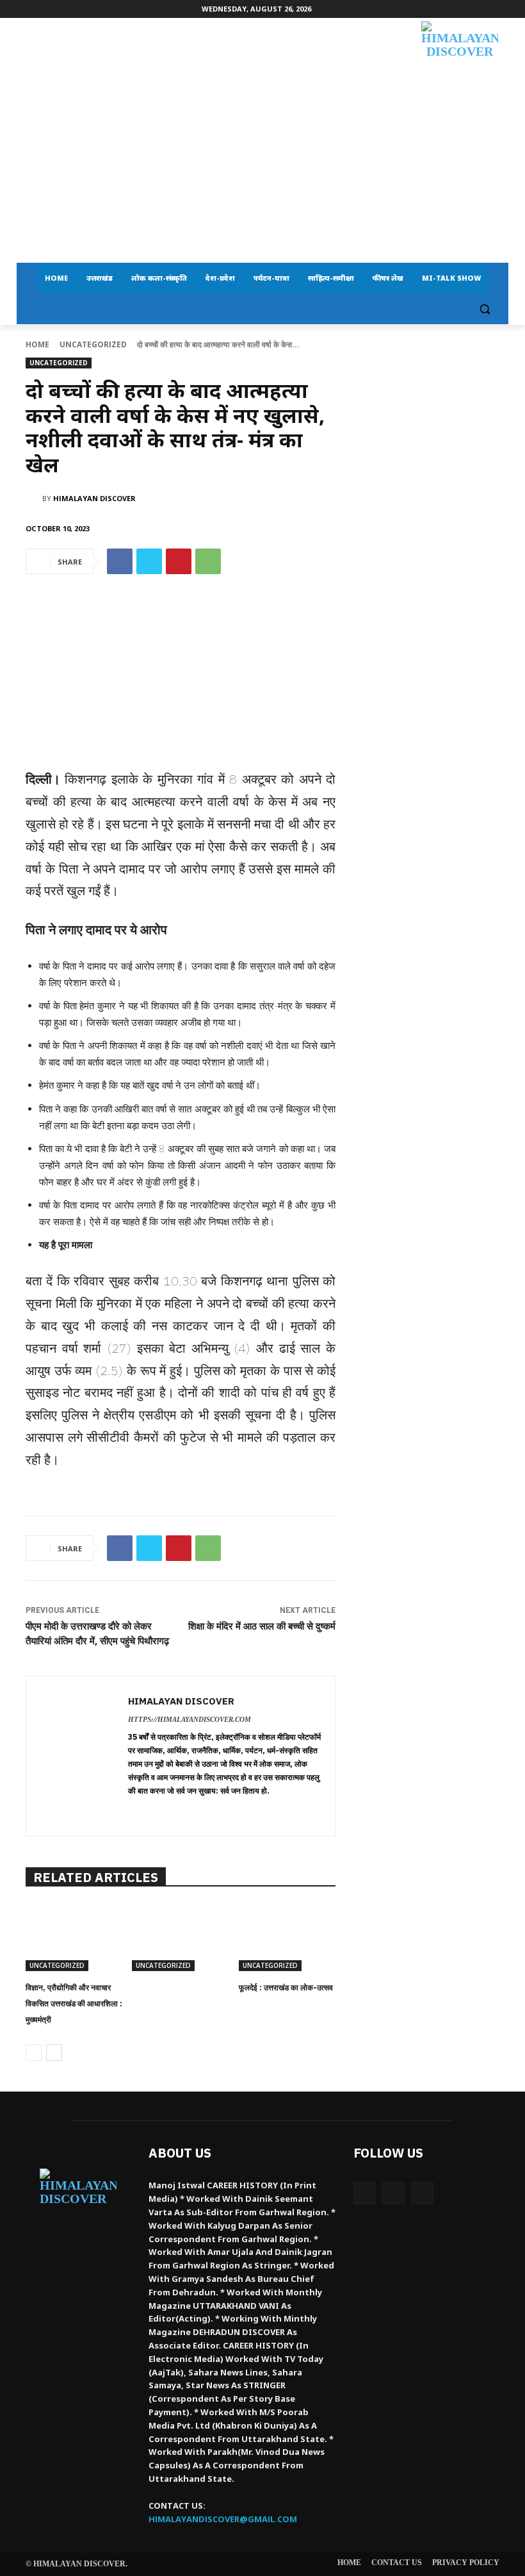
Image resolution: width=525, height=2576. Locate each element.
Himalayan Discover (94, 498)
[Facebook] (120, 561)
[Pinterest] (179, 561)
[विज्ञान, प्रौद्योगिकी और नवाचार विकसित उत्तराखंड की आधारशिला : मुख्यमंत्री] (74, 1937)
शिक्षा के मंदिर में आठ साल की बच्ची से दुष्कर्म (262, 1626)
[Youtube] (422, 2193)
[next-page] (54, 2052)
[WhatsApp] (208, 561)
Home (37, 344)
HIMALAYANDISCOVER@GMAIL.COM (223, 2519)
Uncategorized (93, 344)
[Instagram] (393, 2193)
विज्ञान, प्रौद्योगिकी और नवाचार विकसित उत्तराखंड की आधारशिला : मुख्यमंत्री (74, 2003)
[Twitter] (149, 561)
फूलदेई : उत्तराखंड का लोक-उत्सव (286, 1987)
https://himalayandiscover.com (190, 1719)
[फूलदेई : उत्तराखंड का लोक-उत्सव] (287, 1937)
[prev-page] (34, 2052)
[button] (484, 309)
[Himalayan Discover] (460, 64)
